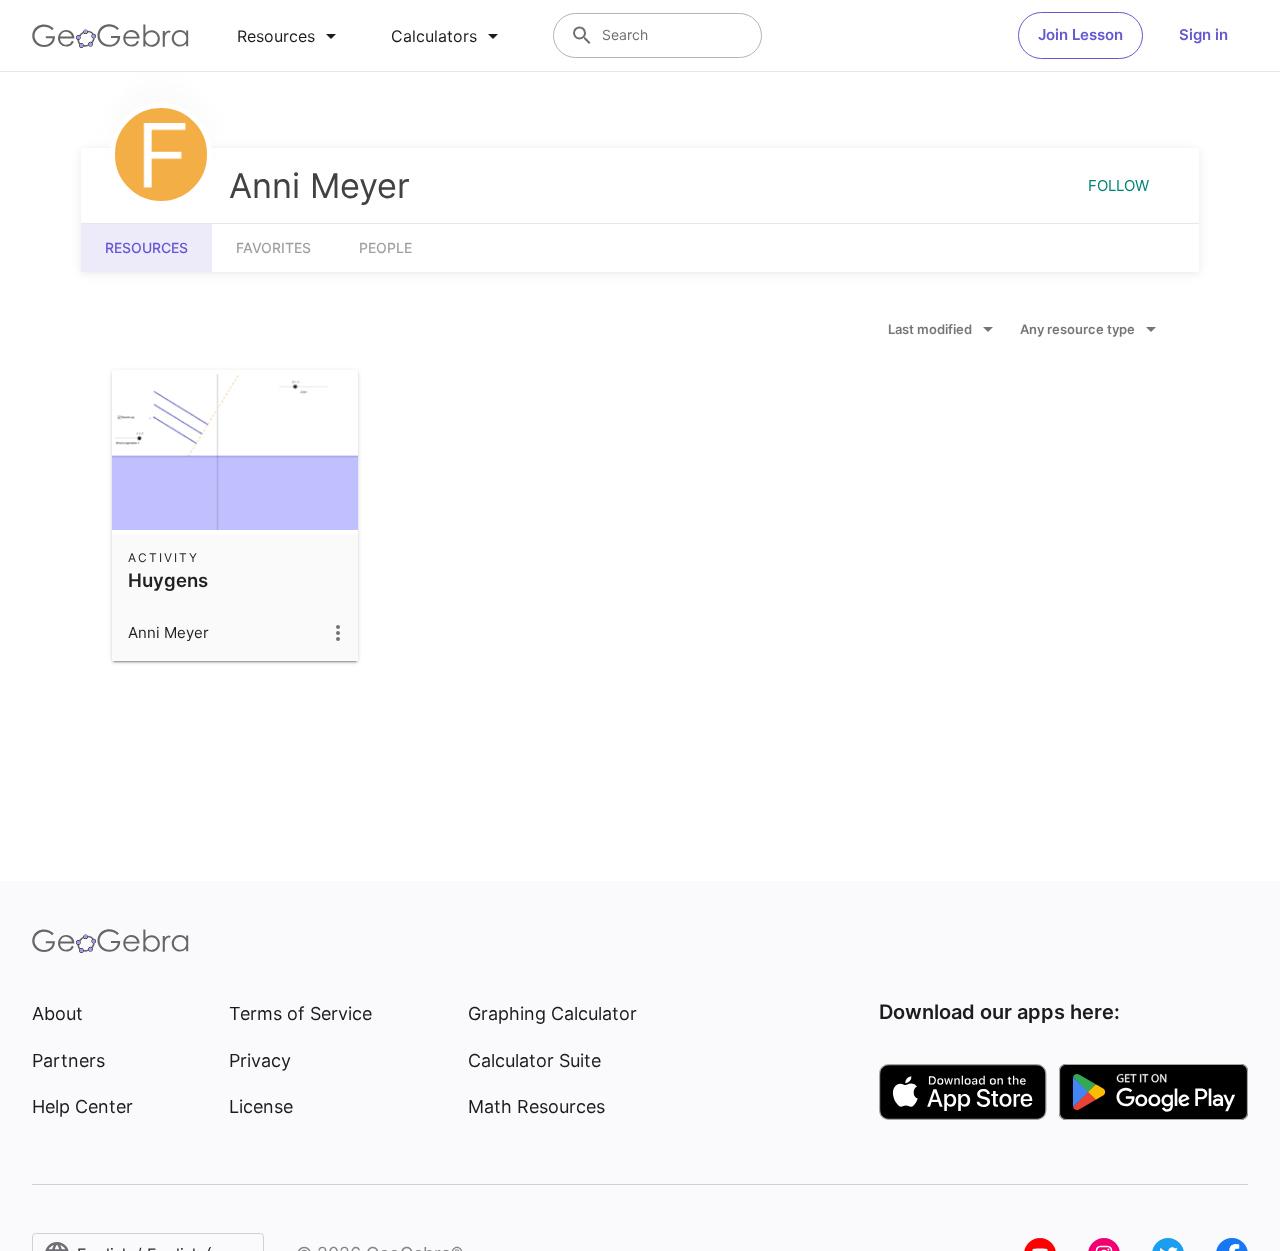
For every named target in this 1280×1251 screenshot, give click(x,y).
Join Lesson (1080, 34)
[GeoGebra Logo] (110, 36)
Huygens (168, 580)
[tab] (290, 36)
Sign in (1203, 34)
